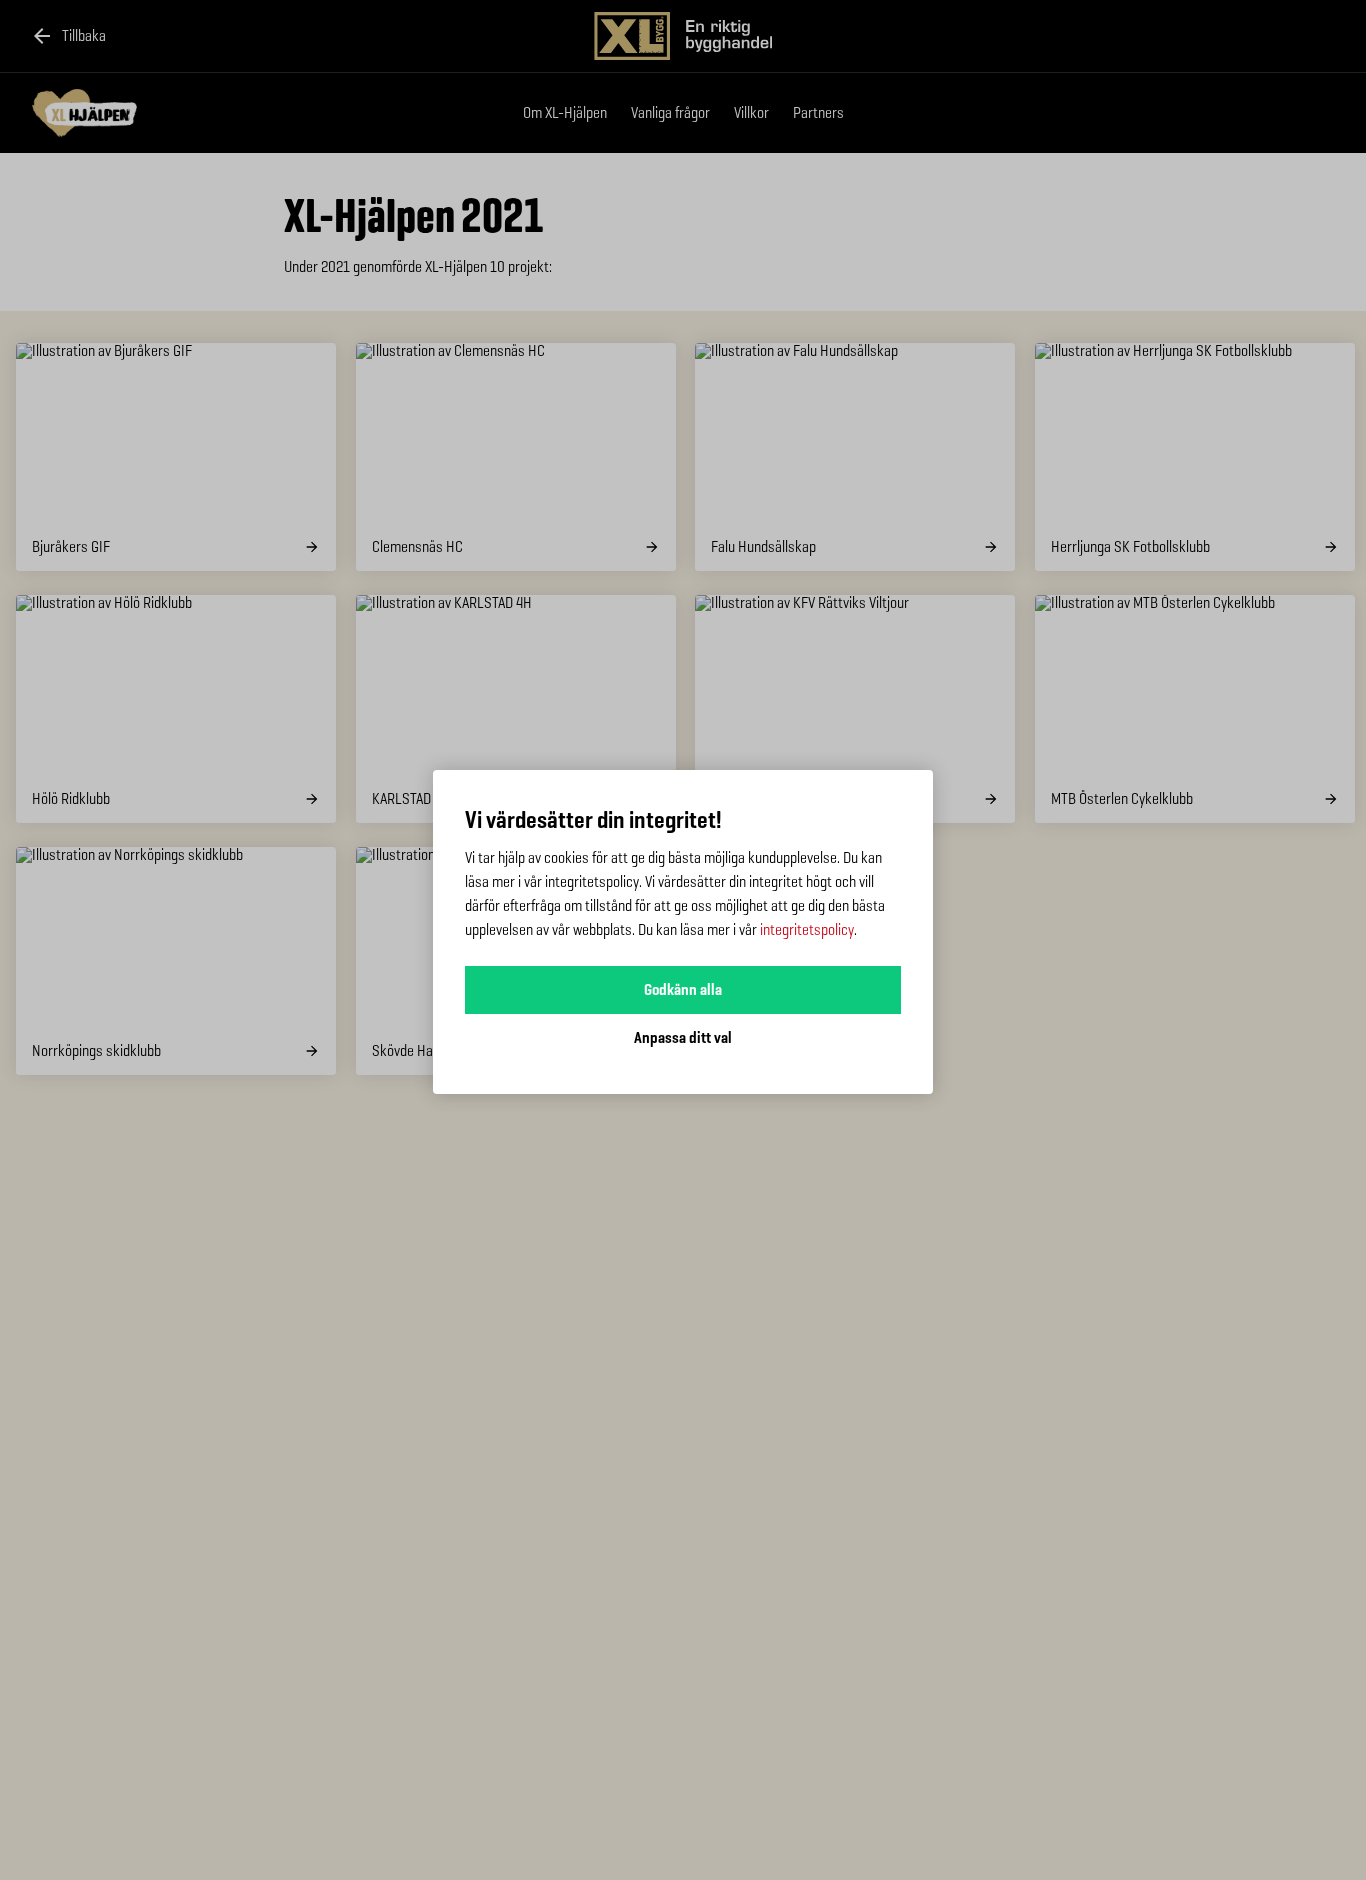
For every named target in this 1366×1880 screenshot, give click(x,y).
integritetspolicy (807, 929)
